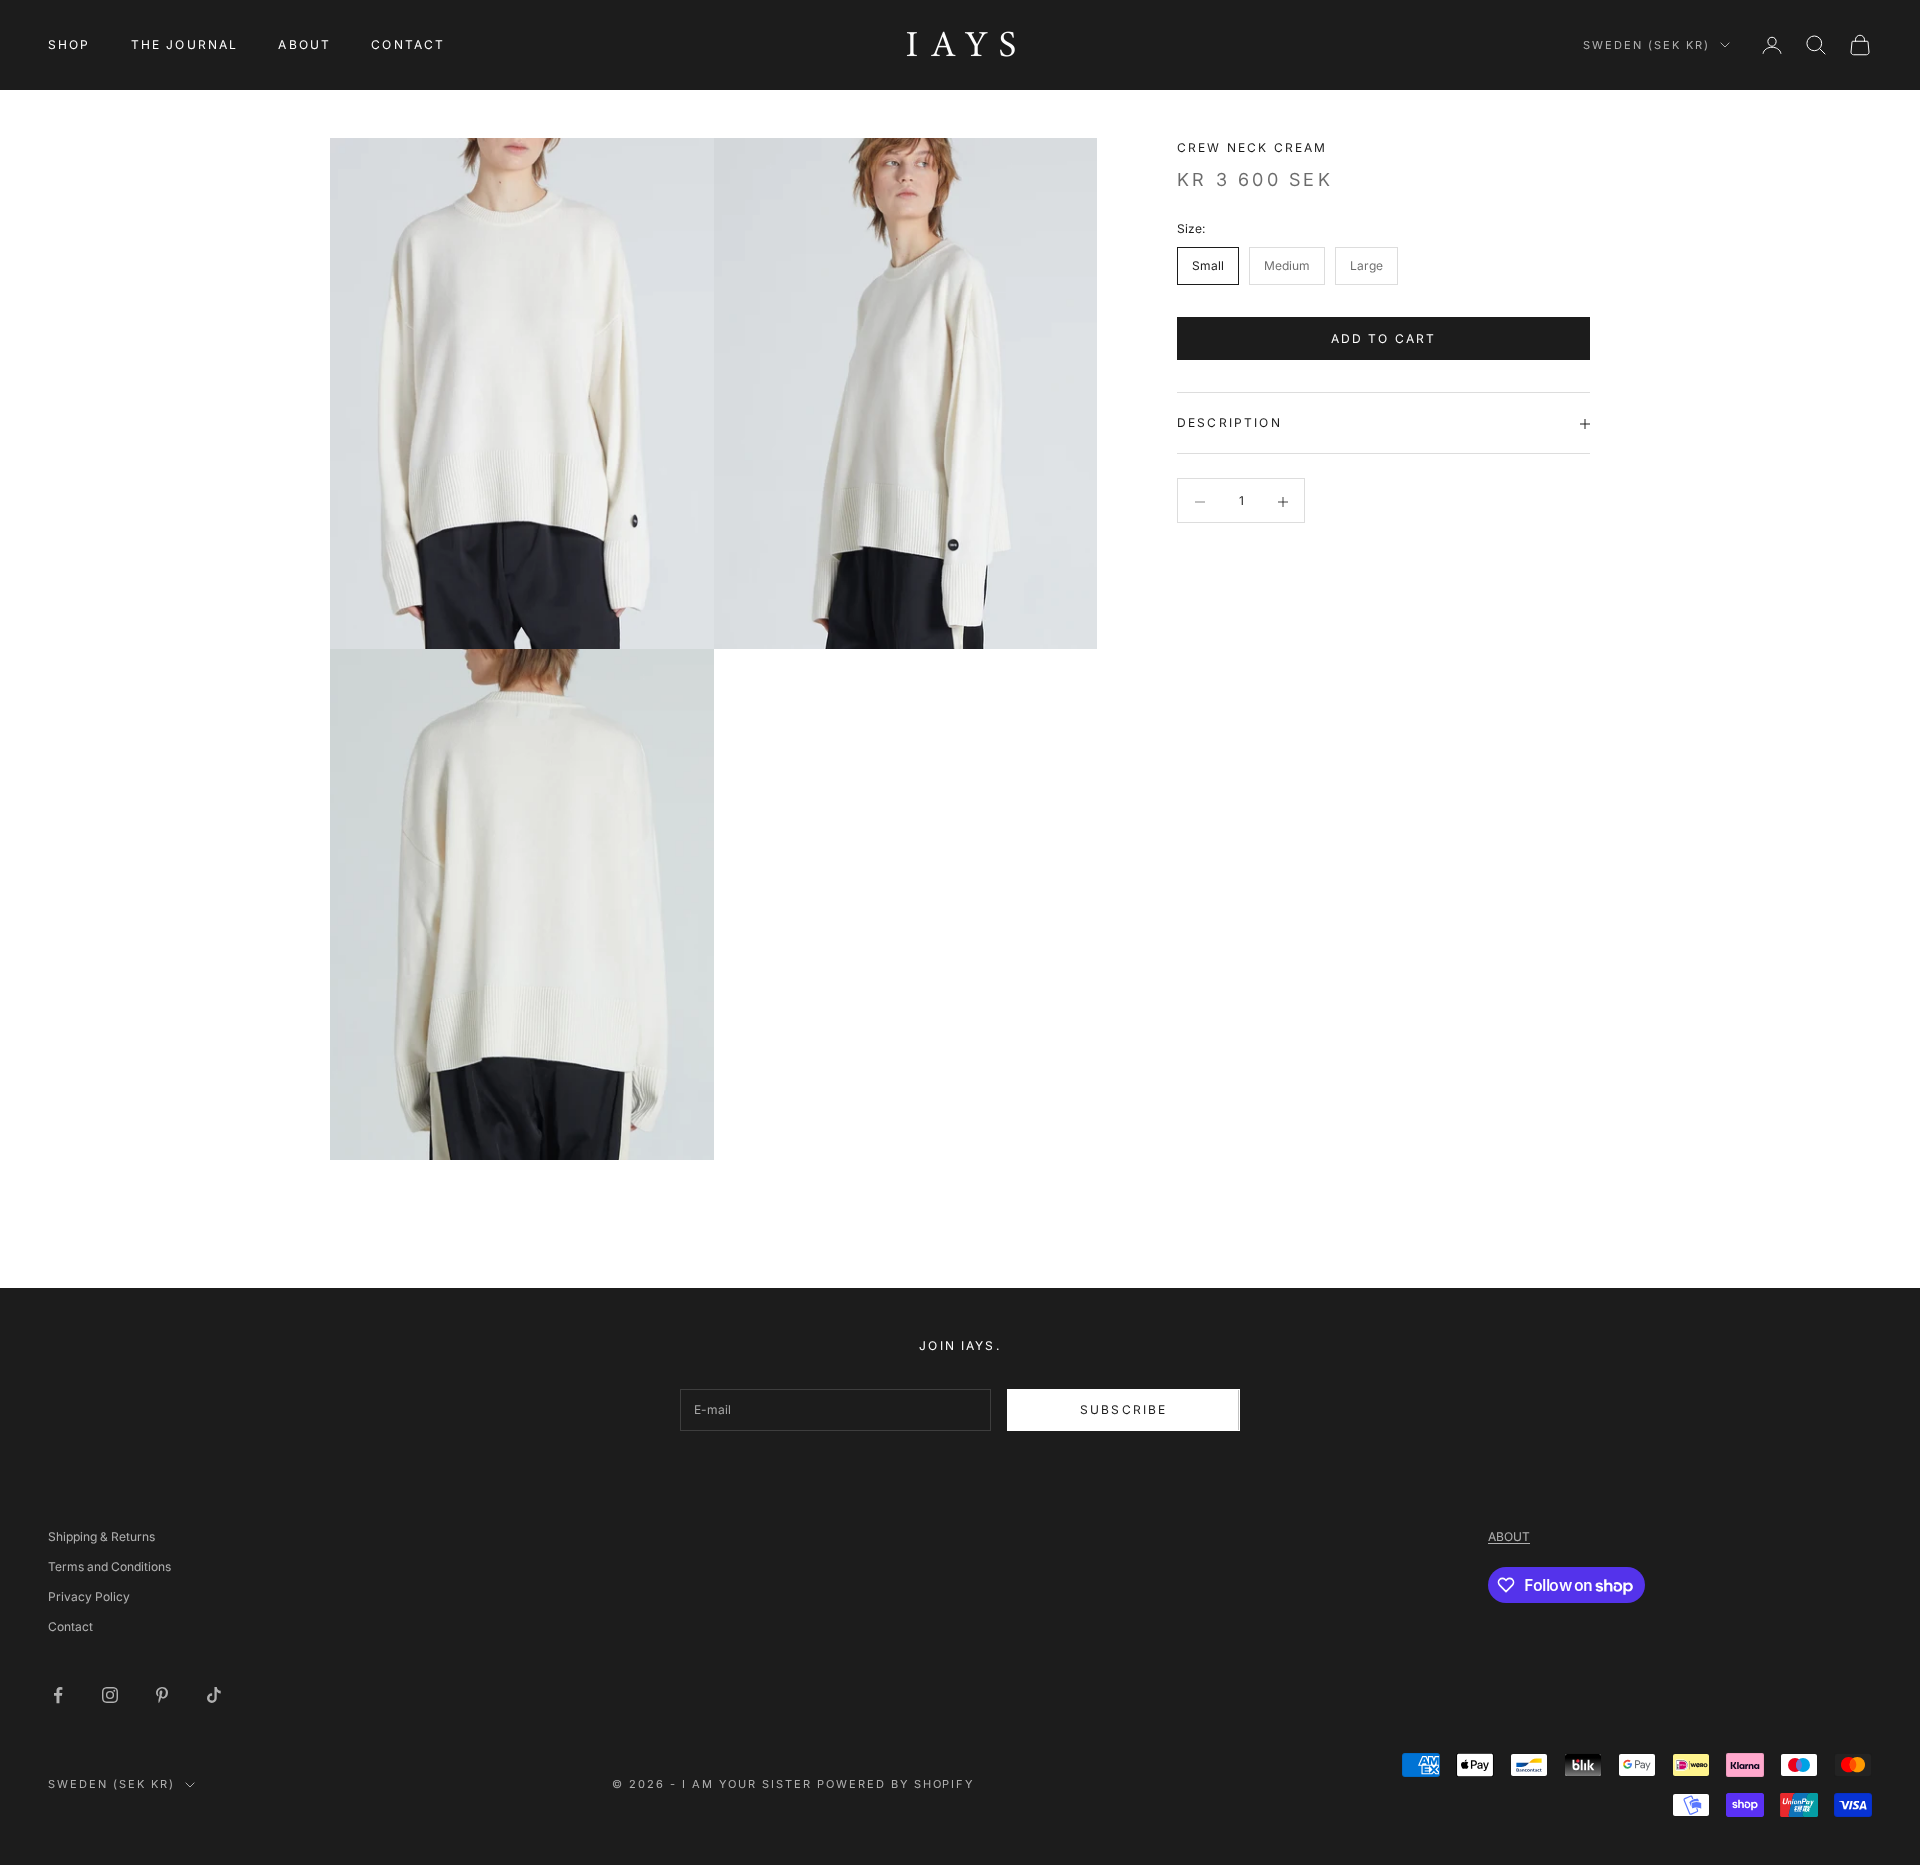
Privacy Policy (89, 1596)
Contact (70, 1626)
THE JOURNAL (185, 44)
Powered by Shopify (896, 1784)
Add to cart (1384, 338)
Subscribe (1123, 1409)
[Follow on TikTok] (214, 1695)
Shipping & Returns (101, 1536)
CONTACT (408, 44)
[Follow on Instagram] (110, 1695)
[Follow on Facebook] (58, 1695)
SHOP (69, 44)
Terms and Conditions (109, 1566)
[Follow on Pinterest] (162, 1695)
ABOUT (304, 44)
